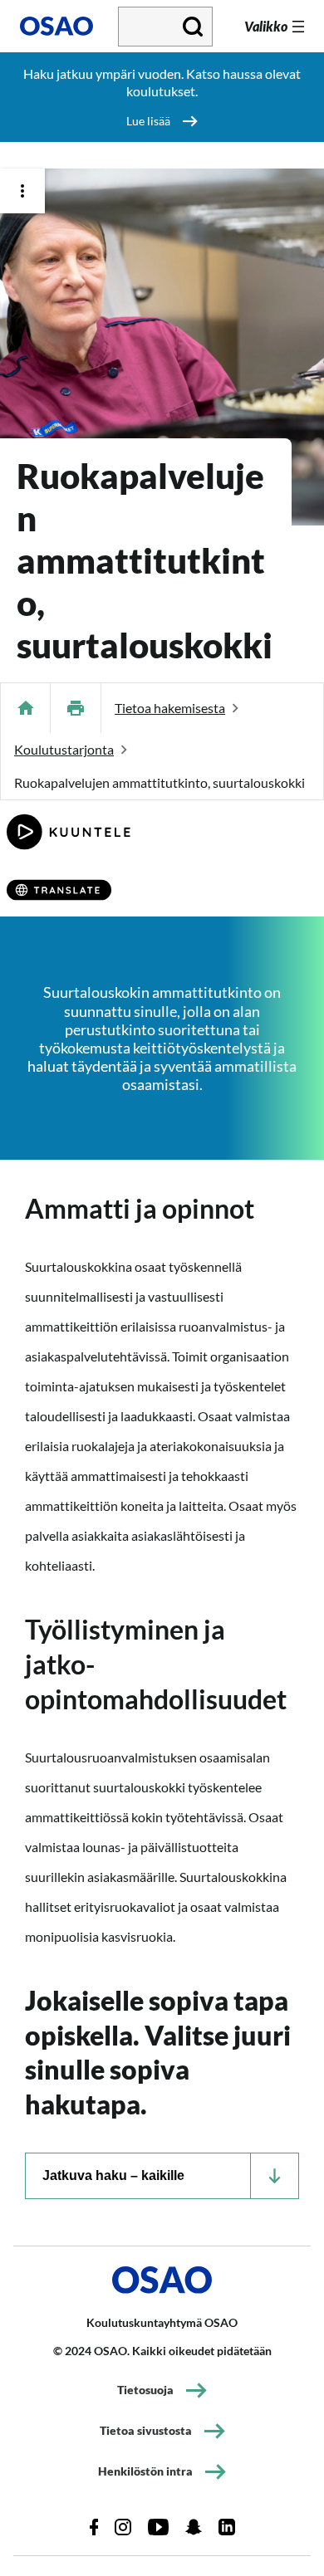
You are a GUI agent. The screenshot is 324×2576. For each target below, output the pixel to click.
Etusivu (26, 708)
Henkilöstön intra (145, 2471)
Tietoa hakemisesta (170, 708)
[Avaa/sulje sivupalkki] (22, 191)
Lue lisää (148, 121)
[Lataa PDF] (76, 708)
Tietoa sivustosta (146, 2430)
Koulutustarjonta (64, 749)
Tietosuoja (145, 2390)
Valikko (266, 26)
